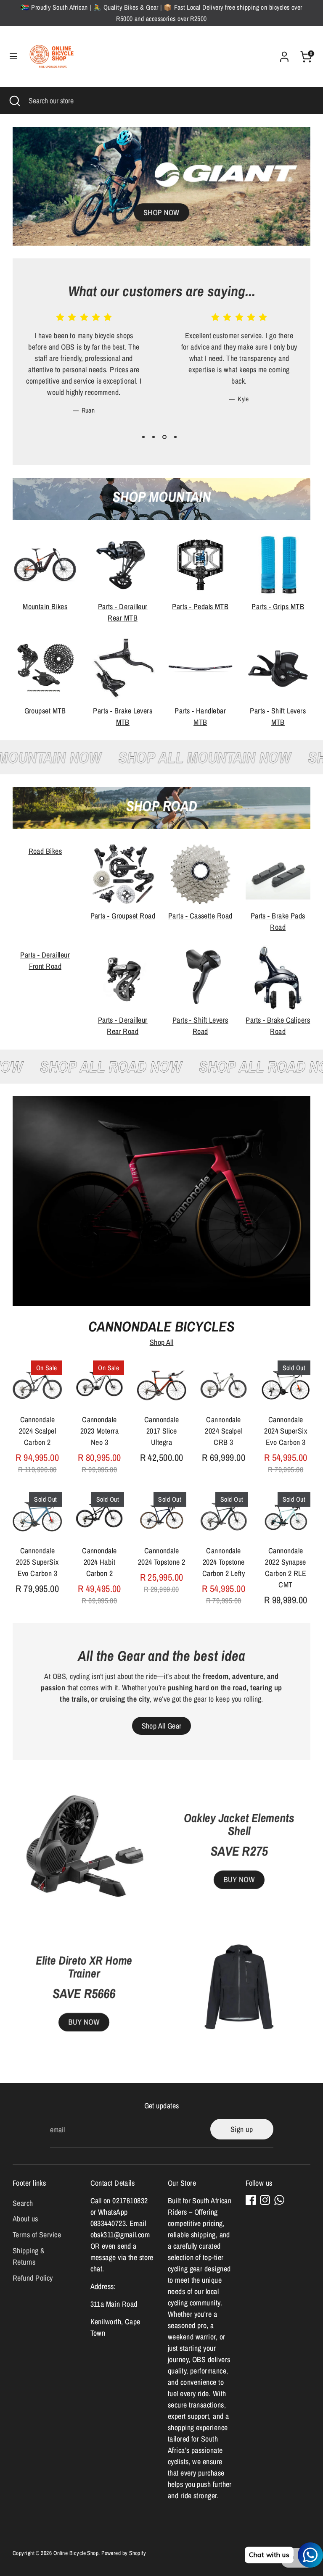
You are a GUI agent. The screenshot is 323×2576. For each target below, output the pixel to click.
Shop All (162, 1342)
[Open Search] (14, 101)
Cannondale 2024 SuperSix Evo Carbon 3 (286, 1431)
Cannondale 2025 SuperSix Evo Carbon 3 (37, 1562)
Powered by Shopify (124, 2553)
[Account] (284, 54)
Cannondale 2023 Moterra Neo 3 (99, 1431)
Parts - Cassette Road (200, 916)
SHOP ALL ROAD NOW (126, 1067)
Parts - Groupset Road (123, 916)
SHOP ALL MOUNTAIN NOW (187, 757)
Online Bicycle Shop (76, 2553)
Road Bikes (45, 851)
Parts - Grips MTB (278, 607)
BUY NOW (84, 2022)
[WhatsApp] (279, 2200)
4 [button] (175, 437)
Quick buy (38, 1390)
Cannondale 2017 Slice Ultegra (162, 1431)
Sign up (242, 2129)
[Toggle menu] (13, 57)
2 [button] (154, 437)
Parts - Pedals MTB (200, 607)
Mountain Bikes (45, 607)
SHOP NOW (161, 212)
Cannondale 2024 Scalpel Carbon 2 (37, 1431)
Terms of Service (37, 2235)
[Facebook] (251, 2200)
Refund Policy (33, 2278)
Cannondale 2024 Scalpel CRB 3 (223, 1431)
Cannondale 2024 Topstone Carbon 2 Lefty (224, 1562)
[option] (78, 370)
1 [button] (143, 437)
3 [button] (164, 437)
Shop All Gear (162, 1726)
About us (25, 2219)
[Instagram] (265, 2200)
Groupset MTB (45, 711)
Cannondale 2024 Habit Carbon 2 (99, 1562)
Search (23, 2203)
